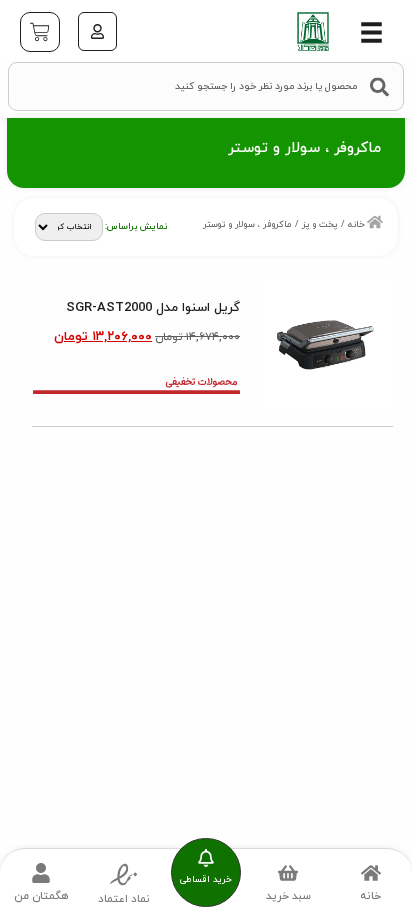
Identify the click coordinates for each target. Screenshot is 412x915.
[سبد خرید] (40, 32)
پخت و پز (320, 224)
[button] (371, 32)
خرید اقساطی (206, 879)
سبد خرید (288, 896)
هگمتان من (41, 896)
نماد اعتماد (124, 899)
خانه (356, 224)
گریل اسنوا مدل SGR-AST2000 (153, 308)
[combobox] (206, 86)
